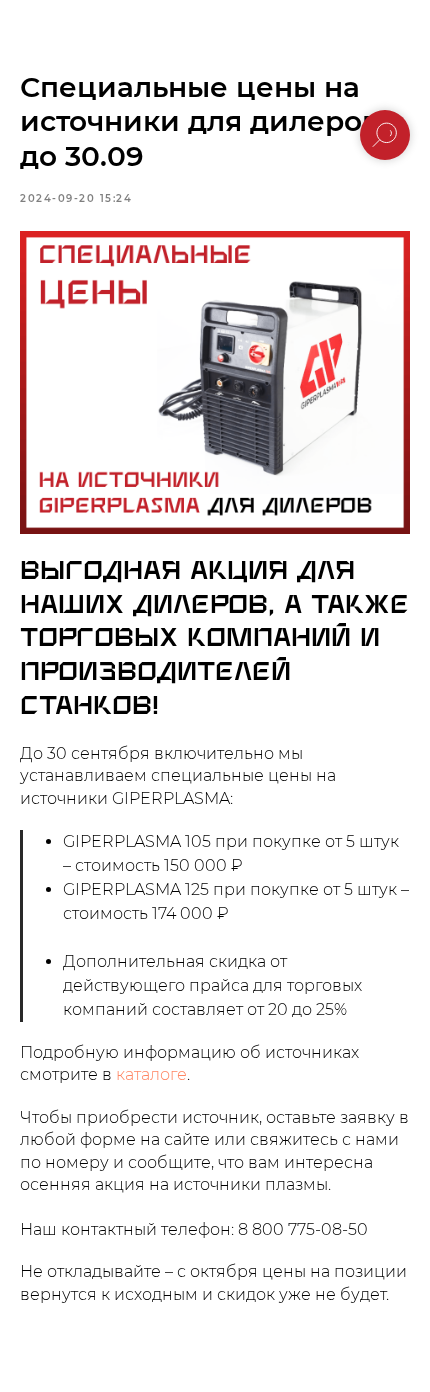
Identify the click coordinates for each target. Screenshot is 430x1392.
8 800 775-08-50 (303, 1229)
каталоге (151, 1074)
